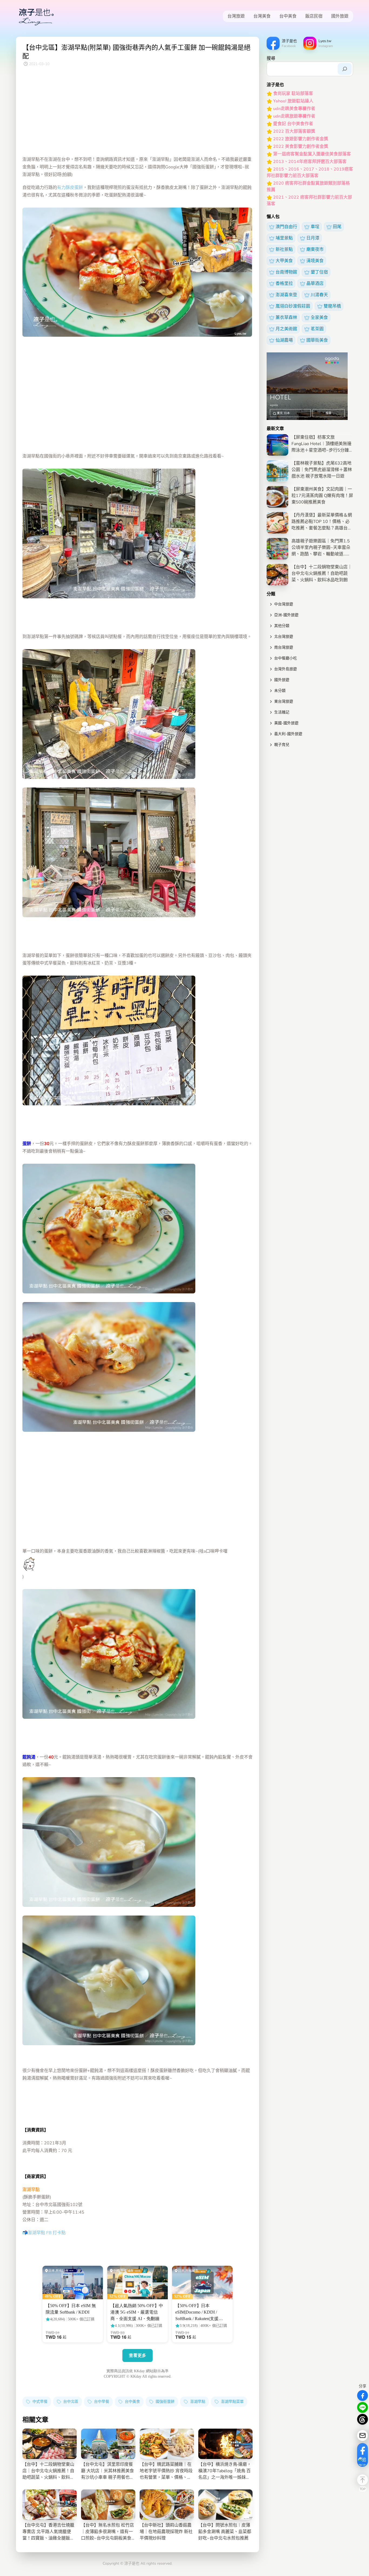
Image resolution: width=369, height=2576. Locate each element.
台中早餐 (101, 2402)
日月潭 (313, 238)
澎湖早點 (197, 2402)
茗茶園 (317, 329)
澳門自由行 (286, 227)
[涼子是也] (36, 16)
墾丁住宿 (319, 272)
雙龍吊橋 (332, 306)
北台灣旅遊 (284, 637)
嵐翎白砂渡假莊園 (293, 306)
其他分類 (282, 626)
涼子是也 (132, 2563)
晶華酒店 (315, 283)
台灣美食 (262, 16)
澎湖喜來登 (286, 295)
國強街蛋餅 (165, 2402)
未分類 (280, 691)
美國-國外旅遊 (286, 723)
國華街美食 (317, 340)
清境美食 (315, 261)
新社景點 (284, 249)
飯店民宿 (314, 16)
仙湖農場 (284, 340)
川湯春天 (319, 295)
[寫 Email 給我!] (363, 2435)
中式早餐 (39, 2402)
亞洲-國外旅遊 (286, 615)
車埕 (315, 227)
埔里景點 (284, 238)
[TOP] (363, 2480)
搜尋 (271, 58)
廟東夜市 (315, 249)
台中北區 (70, 2402)
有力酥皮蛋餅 (70, 188)
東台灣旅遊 (284, 701)
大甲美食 (284, 261)
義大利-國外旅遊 (288, 734)
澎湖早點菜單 (232, 2402)
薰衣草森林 (286, 318)
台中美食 (288, 16)
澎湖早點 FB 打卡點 (47, 2233)
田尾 (337, 227)
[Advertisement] (137, 112)
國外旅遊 (340, 16)
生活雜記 (282, 712)
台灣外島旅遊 (286, 669)
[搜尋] (345, 69)
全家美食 (319, 318)
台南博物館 (286, 272)
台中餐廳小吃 (286, 658)
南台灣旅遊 (284, 647)
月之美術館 (286, 329)
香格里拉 (284, 283)
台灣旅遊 (236, 16)
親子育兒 (282, 745)
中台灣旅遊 (284, 604)
